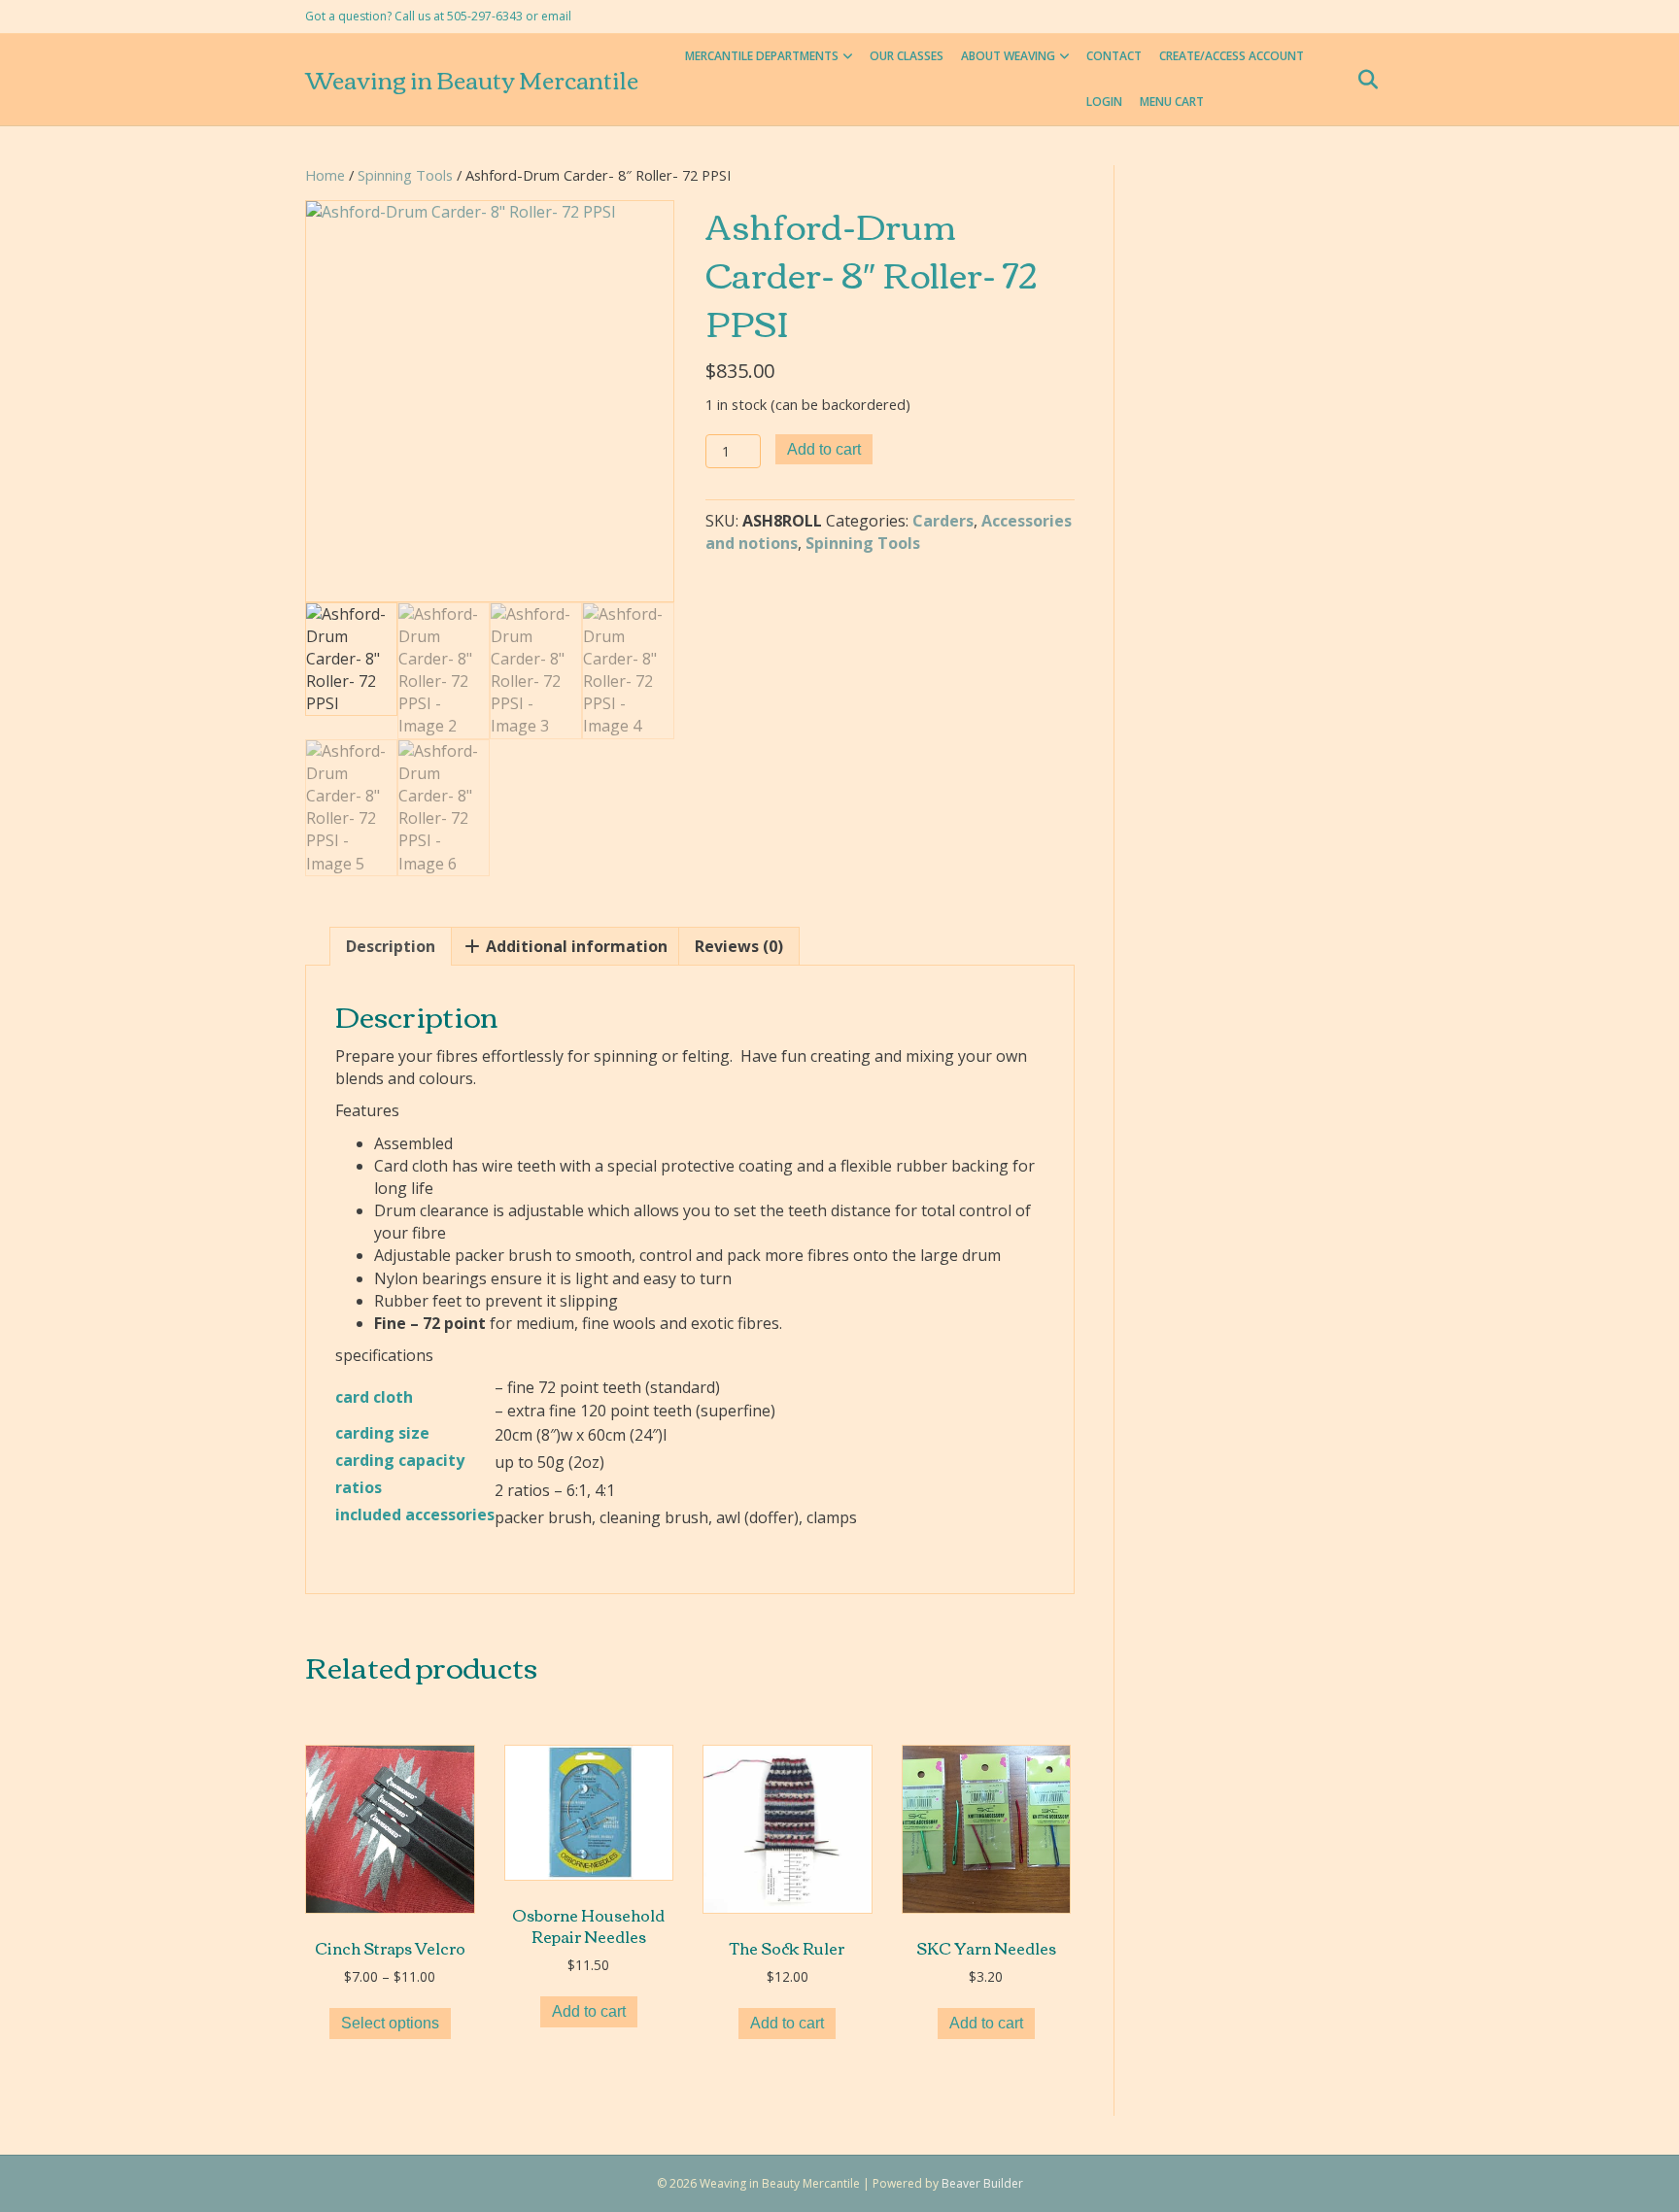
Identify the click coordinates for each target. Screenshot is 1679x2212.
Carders (943, 521)
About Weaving (1008, 56)
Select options (390, 2023)
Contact (1114, 56)
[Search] (1362, 80)
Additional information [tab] (575, 946)
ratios (359, 1487)
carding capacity (400, 1460)
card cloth (374, 1397)
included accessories (415, 1514)
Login (1104, 102)
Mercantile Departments (762, 56)
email (556, 16)
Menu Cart (1172, 102)
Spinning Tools (405, 175)
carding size (382, 1433)
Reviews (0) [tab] (739, 946)
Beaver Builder (982, 2183)
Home (325, 175)
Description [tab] (391, 946)
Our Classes (907, 56)
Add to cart (824, 449)
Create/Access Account (1232, 56)
